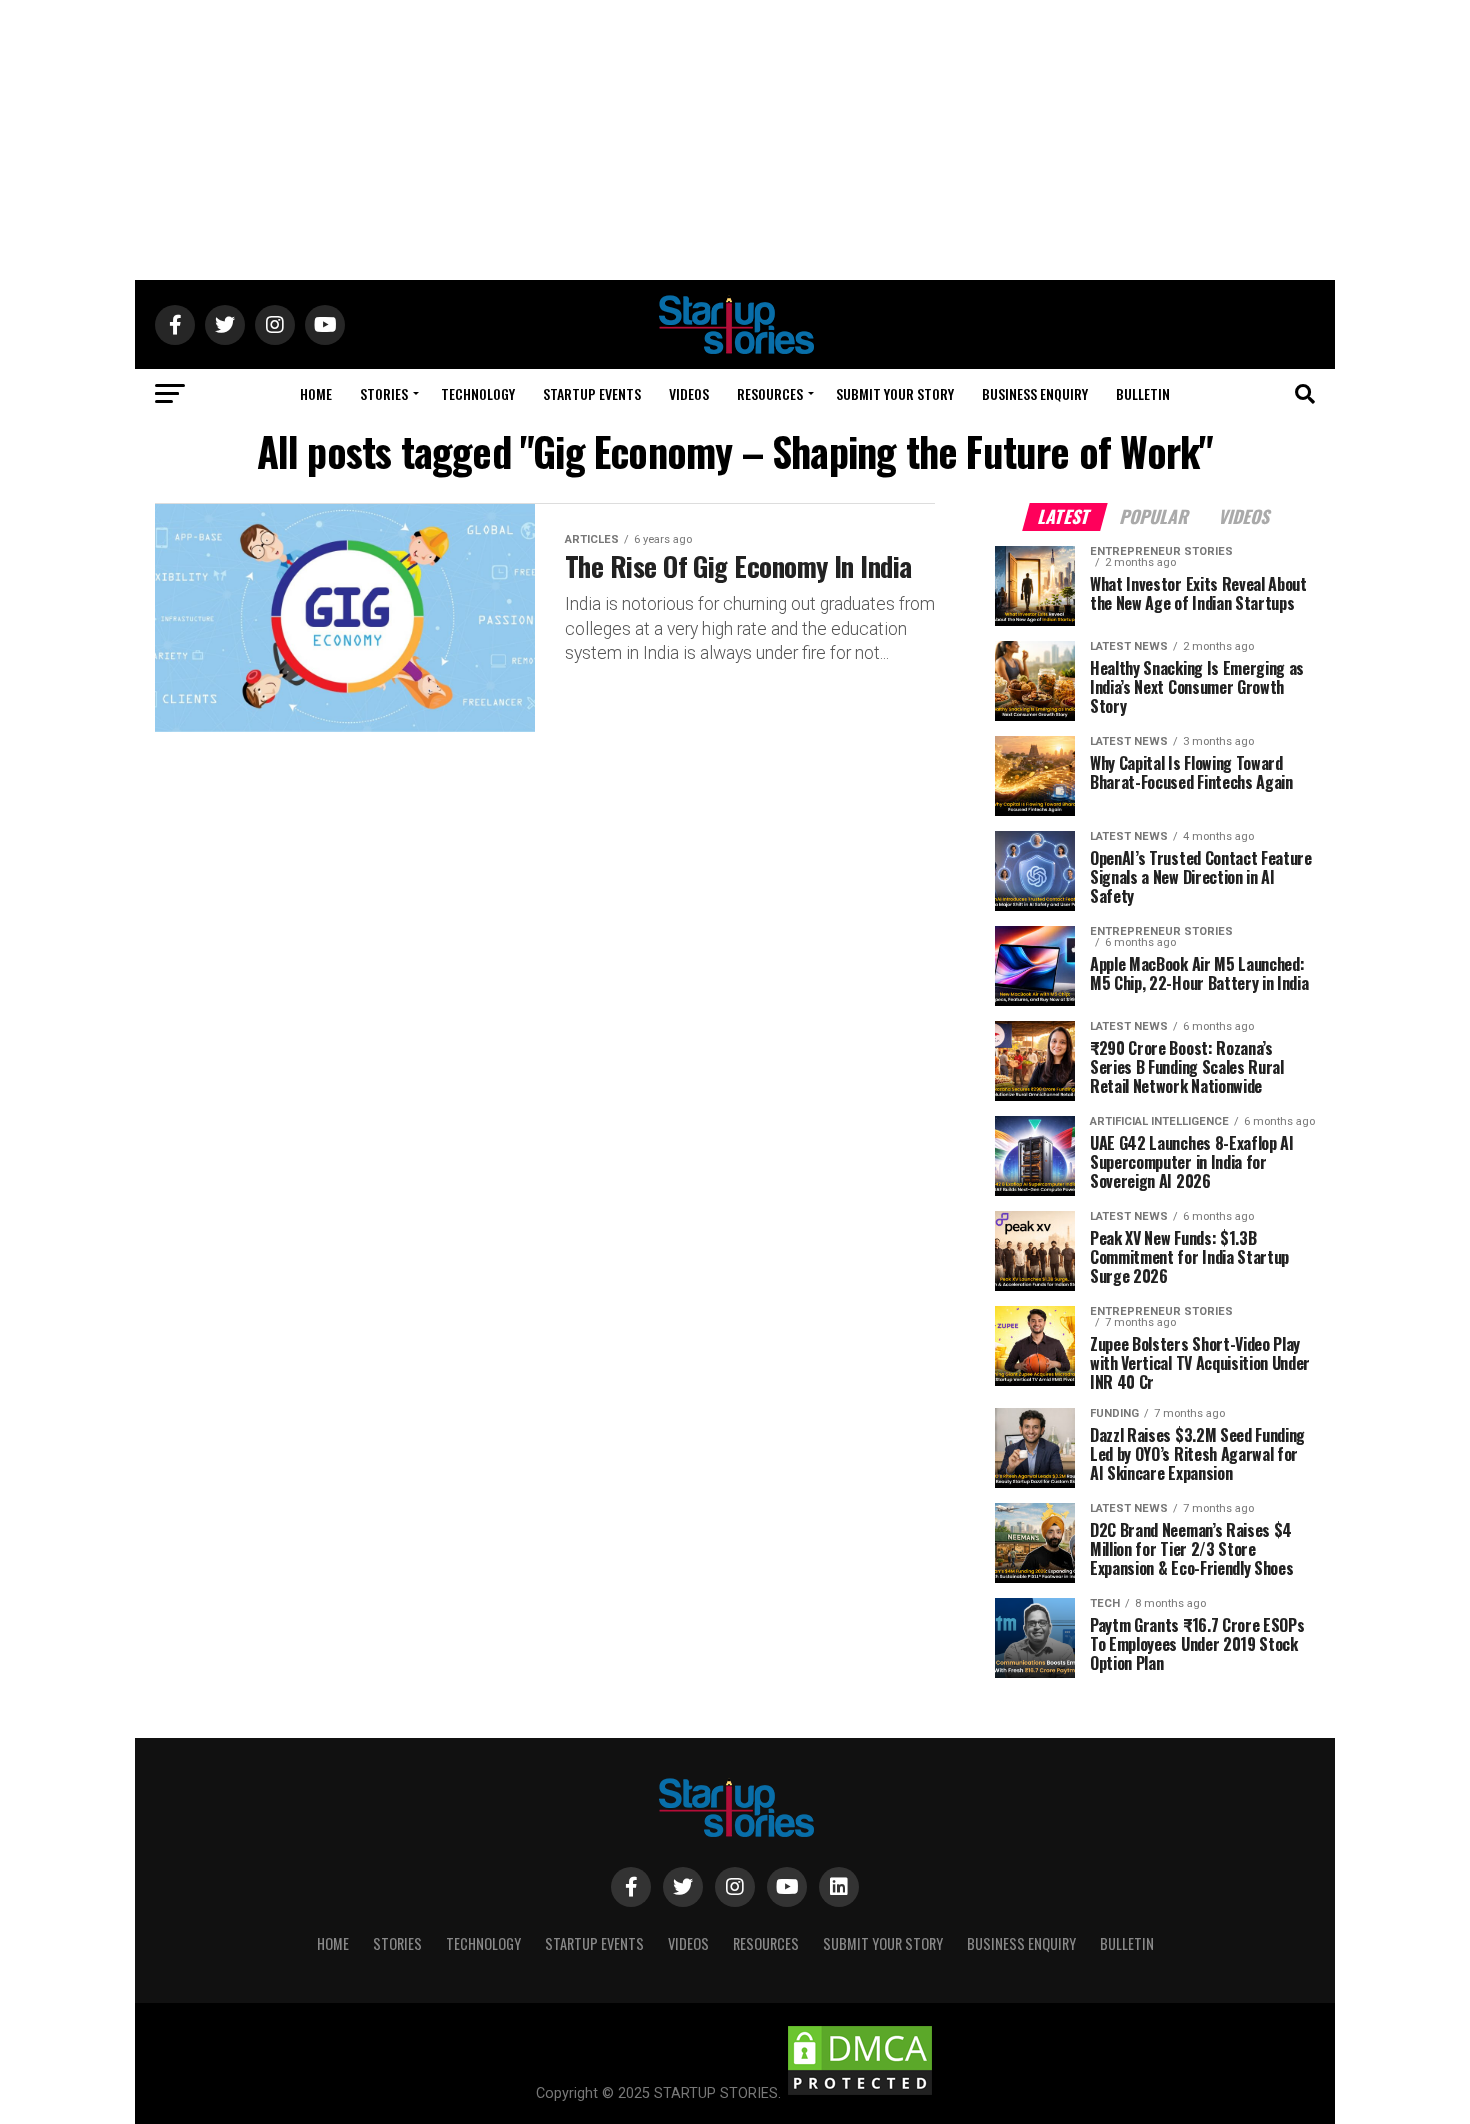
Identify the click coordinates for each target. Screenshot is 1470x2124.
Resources (770, 393)
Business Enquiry (1035, 393)
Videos (689, 393)
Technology (478, 393)
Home (316, 393)
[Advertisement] (735, 140)
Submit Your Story (895, 393)
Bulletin (1143, 393)
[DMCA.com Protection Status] (860, 2093)
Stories (384, 393)
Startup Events (592, 393)
